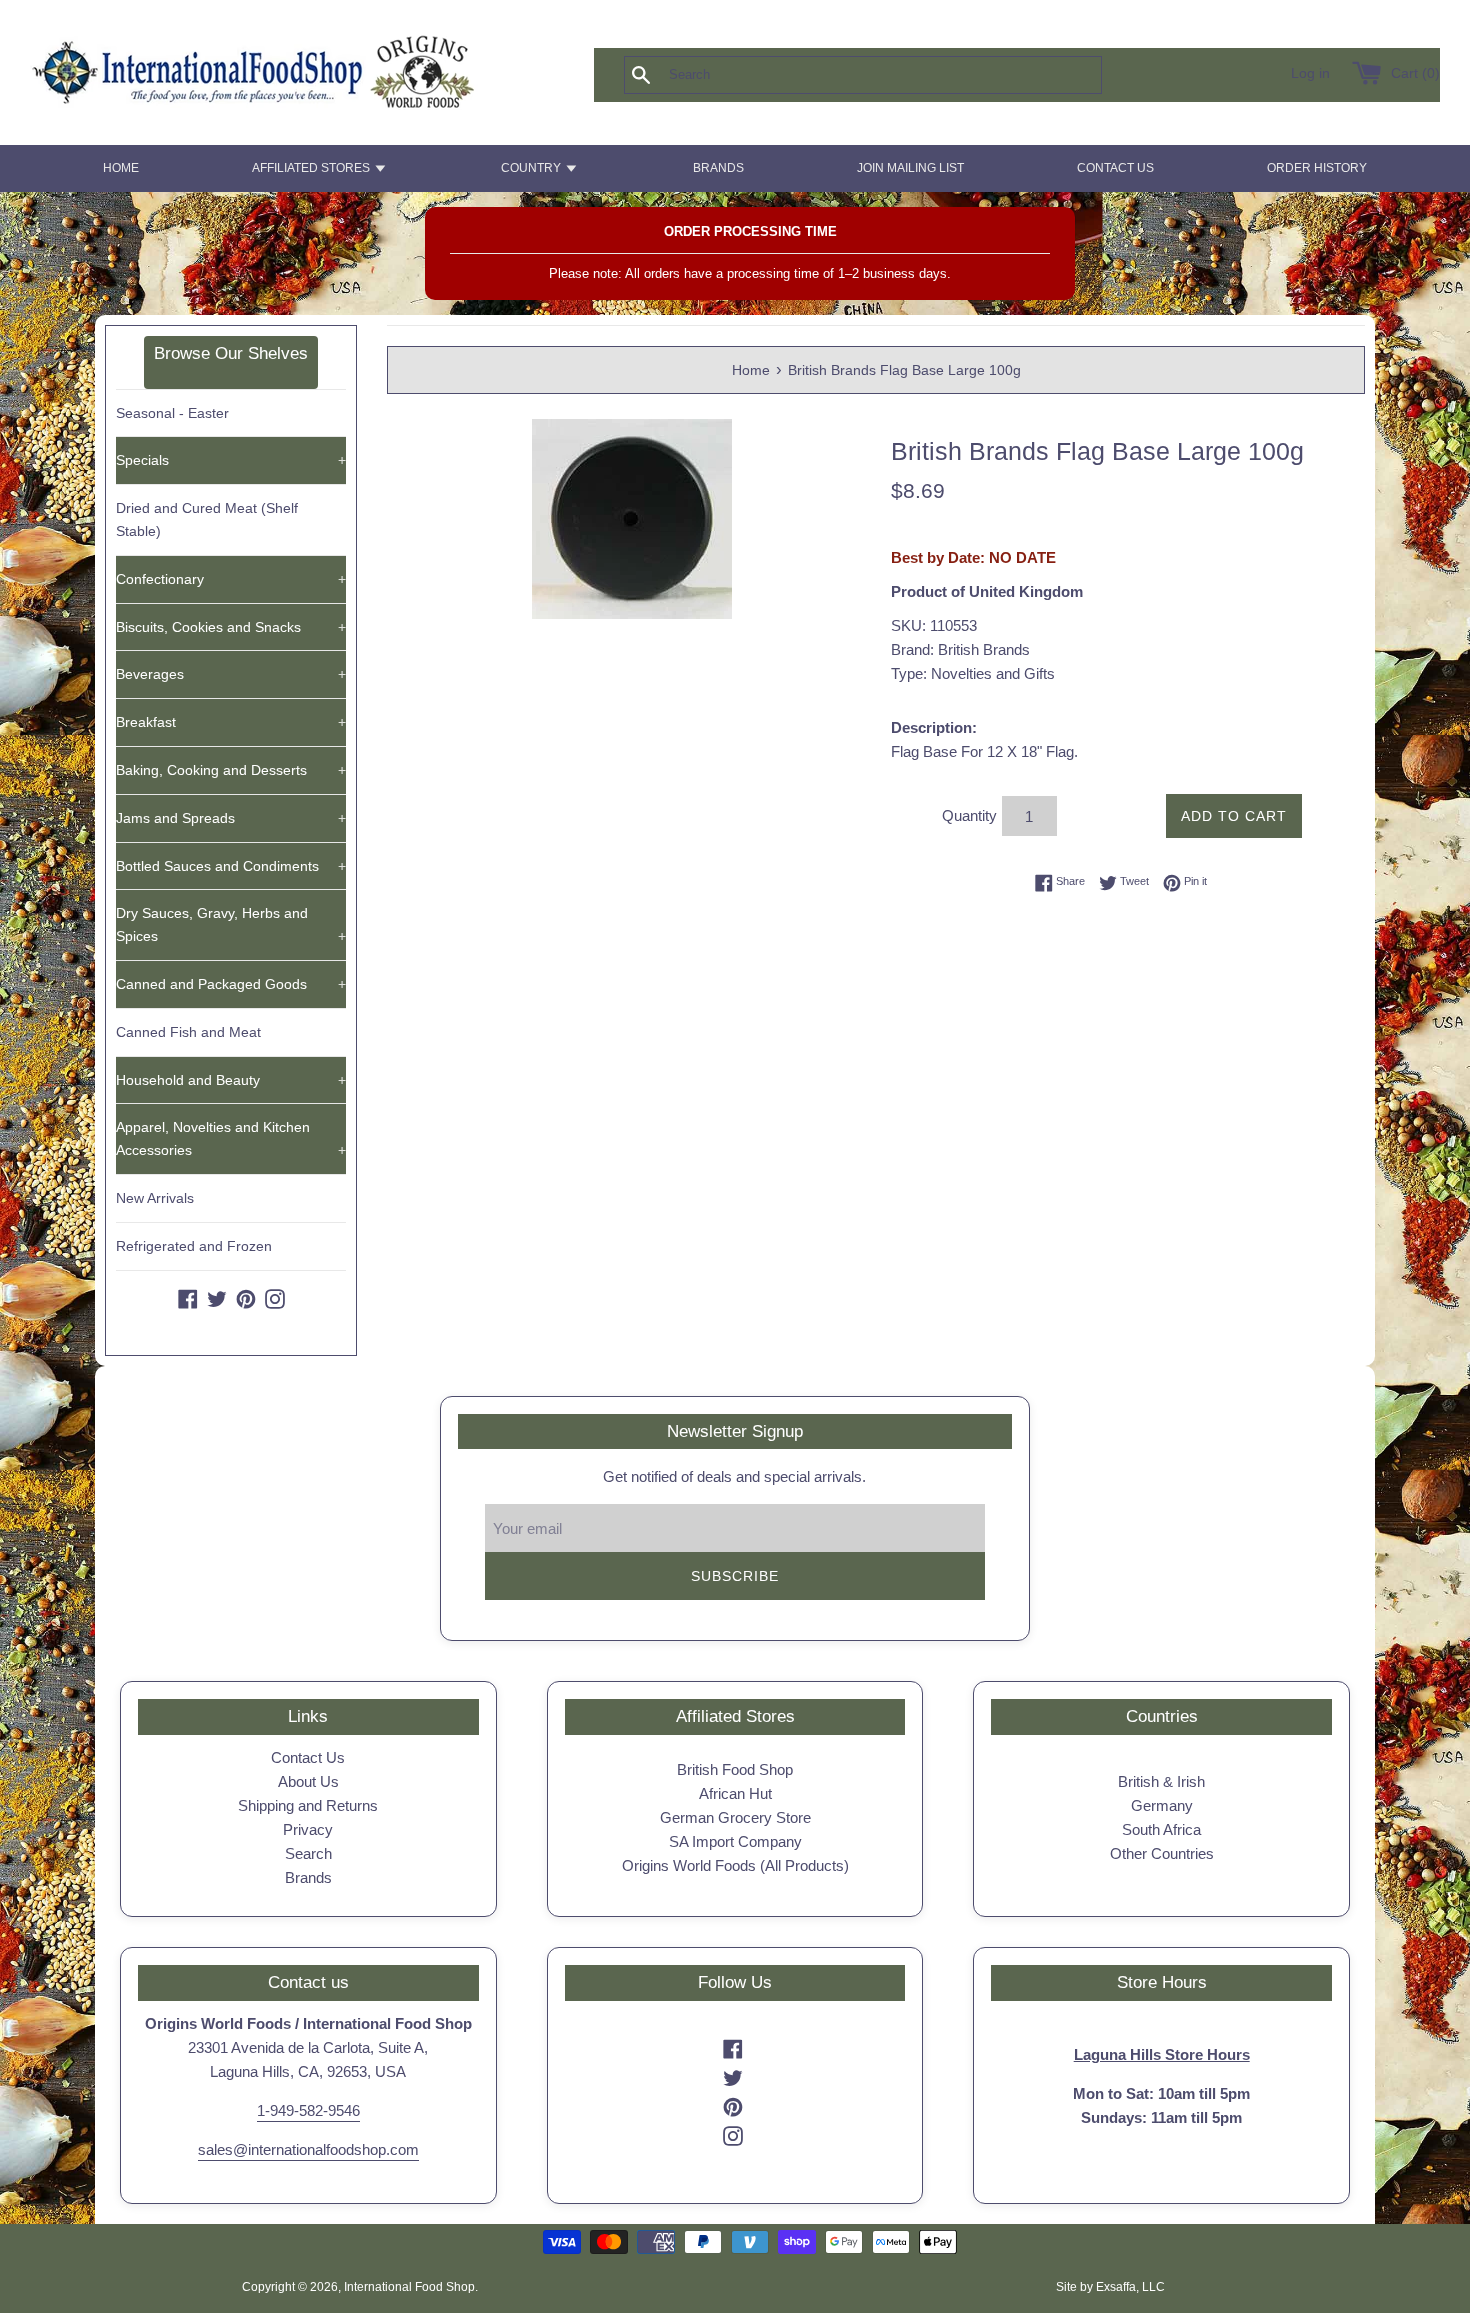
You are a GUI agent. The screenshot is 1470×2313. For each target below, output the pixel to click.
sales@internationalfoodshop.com (308, 2149)
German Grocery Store (735, 1817)
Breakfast (231, 722)
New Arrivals (155, 1198)
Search (308, 1853)
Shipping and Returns (308, 1805)
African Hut (735, 1793)
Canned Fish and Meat (188, 1032)
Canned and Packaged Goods (231, 984)
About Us (308, 1781)
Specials (231, 460)
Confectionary (231, 579)
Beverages (231, 674)
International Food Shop (409, 2287)
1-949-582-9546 (308, 2110)
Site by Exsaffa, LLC (1110, 2287)
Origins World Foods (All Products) (735, 1865)
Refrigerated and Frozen (194, 1246)
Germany (1162, 1805)
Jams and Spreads (231, 818)
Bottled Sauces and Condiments (231, 866)
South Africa (1161, 1829)
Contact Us (308, 1757)
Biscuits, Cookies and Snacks (231, 627)
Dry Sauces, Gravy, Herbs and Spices (231, 924)
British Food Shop (735, 1769)
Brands (308, 1877)
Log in (1310, 73)
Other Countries (1162, 1853)
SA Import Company (735, 1841)
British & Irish (1161, 1781)
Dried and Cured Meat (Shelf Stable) (207, 519)
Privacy (308, 1829)
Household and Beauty (231, 1080)
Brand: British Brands (960, 649)
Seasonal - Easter (172, 413)
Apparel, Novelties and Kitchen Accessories (231, 1138)
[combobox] (896, 75)
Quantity (969, 815)
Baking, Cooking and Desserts (231, 770)
